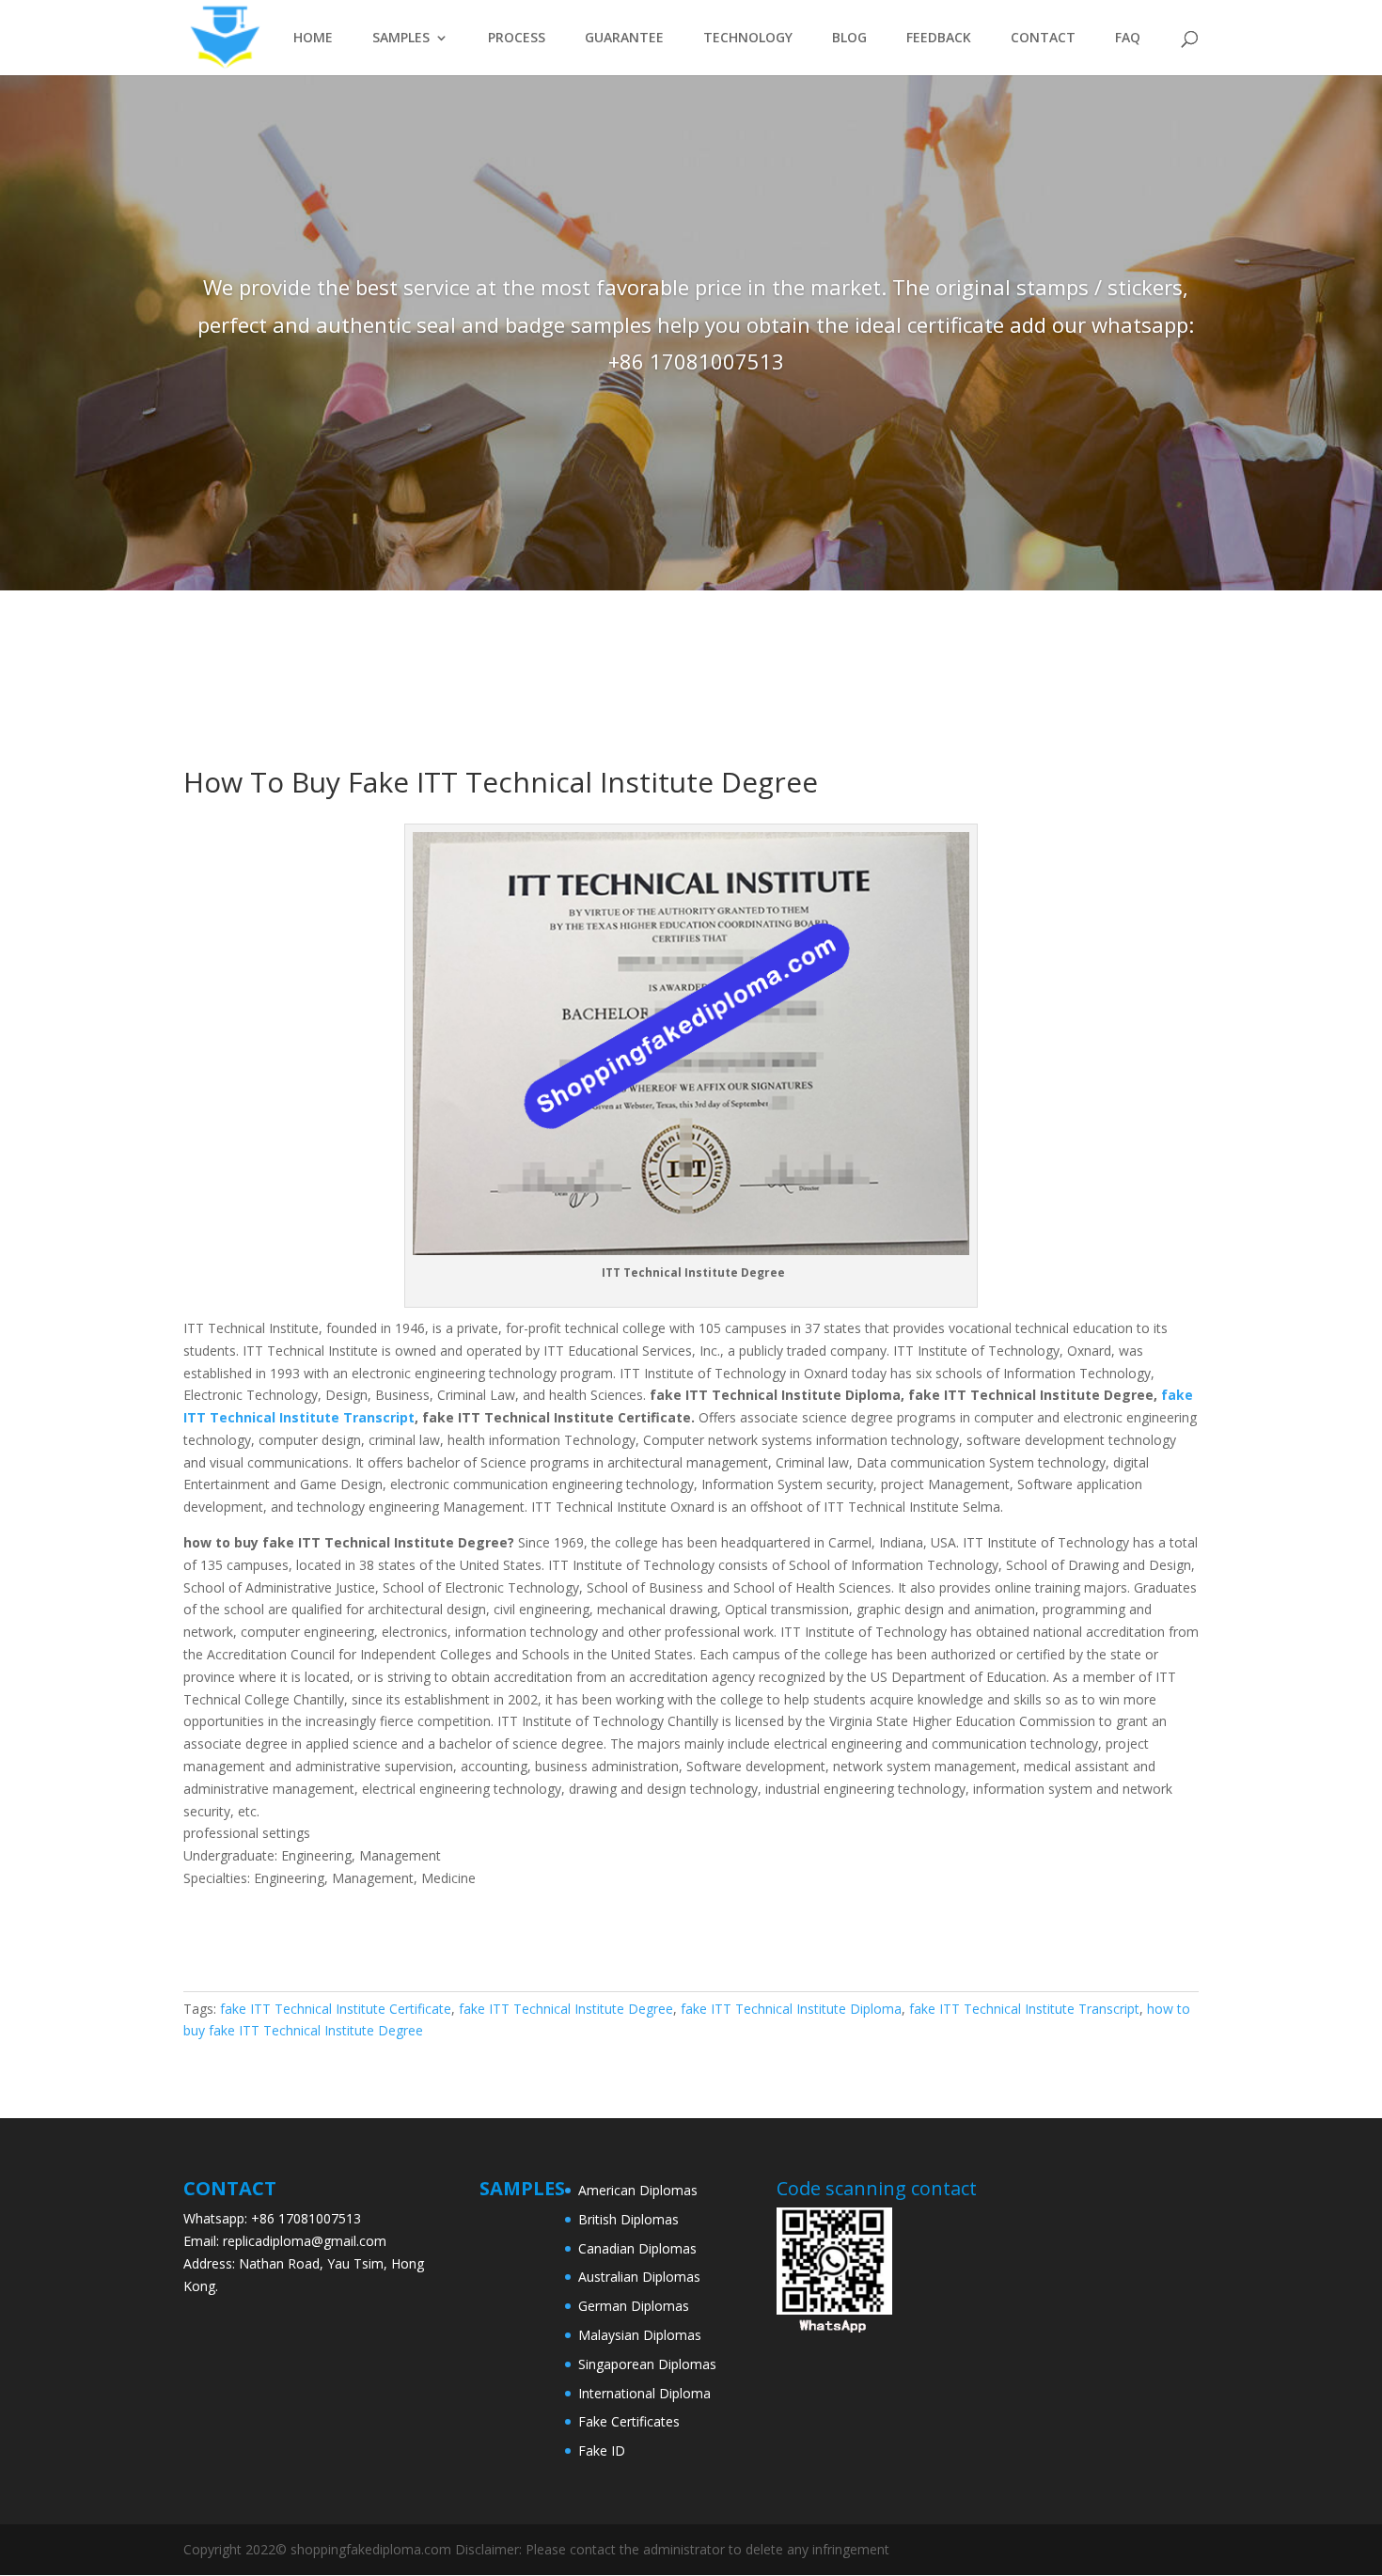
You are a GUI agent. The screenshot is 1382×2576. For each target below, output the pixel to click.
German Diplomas (634, 2306)
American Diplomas (638, 2190)
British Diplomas (628, 2219)
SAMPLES (401, 39)
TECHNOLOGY (748, 39)
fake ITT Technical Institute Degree (566, 2009)
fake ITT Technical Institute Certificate (336, 2009)
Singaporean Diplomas (647, 2364)
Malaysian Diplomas (640, 2335)
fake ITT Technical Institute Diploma (791, 2009)
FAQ (1128, 39)
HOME (313, 39)
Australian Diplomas (639, 2277)
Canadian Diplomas (637, 2248)
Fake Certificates (629, 2421)
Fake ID (602, 2450)
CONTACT (1043, 39)
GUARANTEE (624, 39)
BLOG (849, 39)
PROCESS (517, 39)
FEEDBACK (939, 39)
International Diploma (644, 2393)
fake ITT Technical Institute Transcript (1024, 2009)
